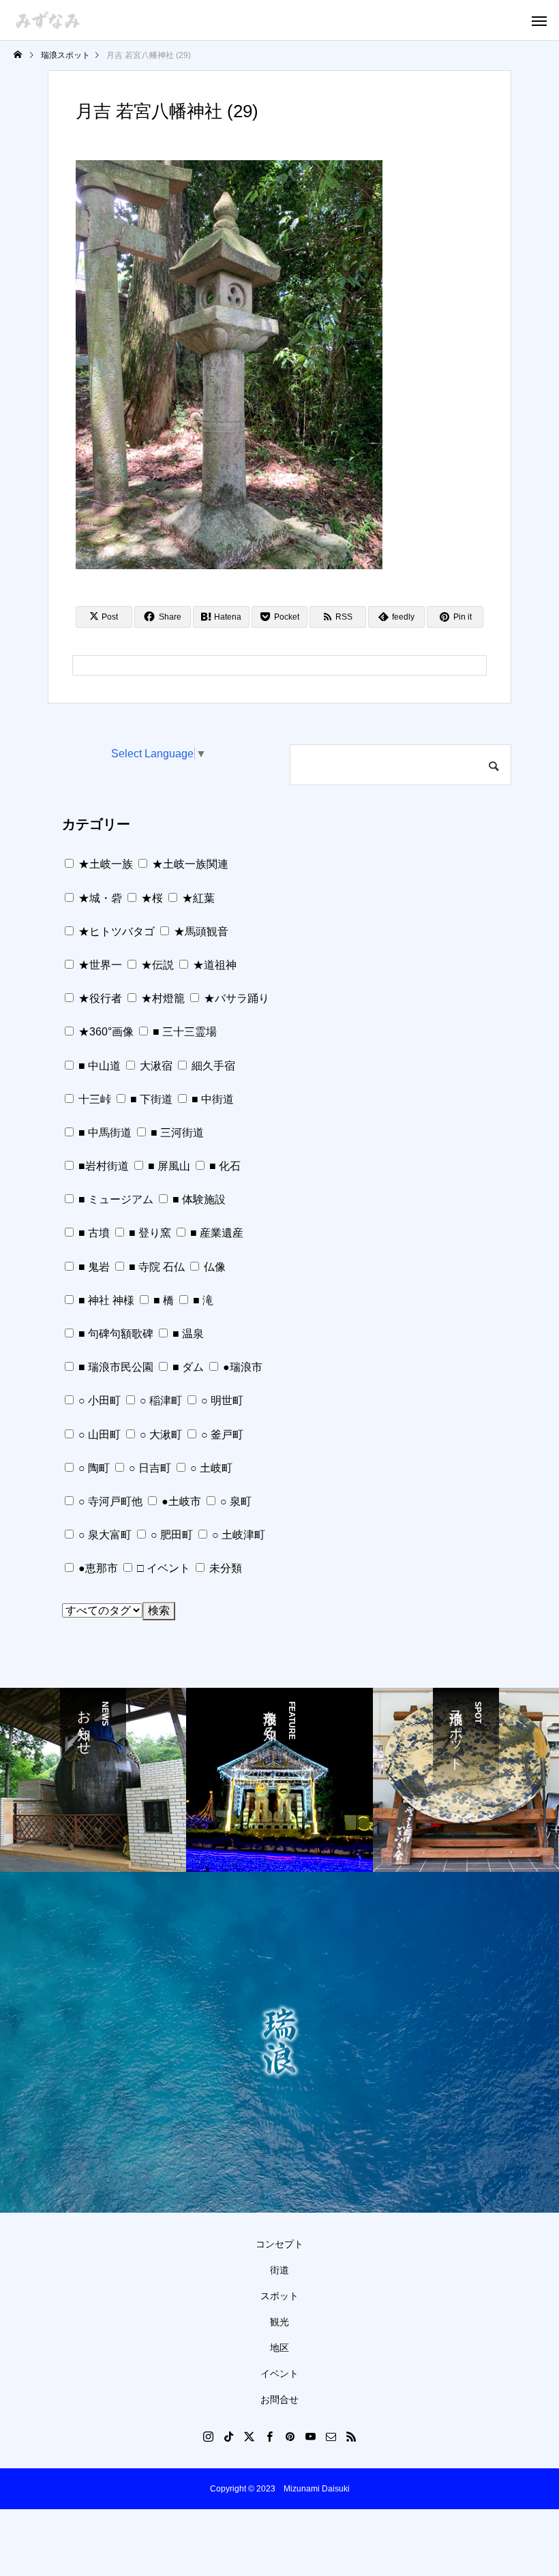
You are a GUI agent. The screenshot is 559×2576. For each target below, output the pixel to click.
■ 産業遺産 (215, 1233)
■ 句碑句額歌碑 (115, 1334)
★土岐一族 (104, 864)
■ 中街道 (211, 1099)
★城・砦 (99, 898)
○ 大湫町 (160, 1435)
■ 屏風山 (168, 1166)
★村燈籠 (162, 998)
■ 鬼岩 (93, 1267)
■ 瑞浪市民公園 (115, 1367)
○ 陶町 (93, 1468)
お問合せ (279, 2399)
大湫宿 (155, 1066)
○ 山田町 (98, 1435)
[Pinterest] (290, 2436)
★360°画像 (105, 1032)
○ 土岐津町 (237, 1535)
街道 (279, 2270)
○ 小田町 (98, 1400)
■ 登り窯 (149, 1233)
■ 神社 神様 (105, 1300)
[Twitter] (249, 2436)
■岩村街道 (102, 1166)
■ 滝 (202, 1300)
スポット (279, 2296)
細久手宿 (212, 1066)
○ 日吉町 (149, 1468)
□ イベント (162, 1568)
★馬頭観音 (200, 931)
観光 (279, 2322)
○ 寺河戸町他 (109, 1501)
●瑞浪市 (241, 1367)
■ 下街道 (150, 1099)
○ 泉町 (235, 1501)
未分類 (224, 1568)
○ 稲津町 (160, 1400)
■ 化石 (224, 1166)
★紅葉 (197, 898)
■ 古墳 (93, 1233)
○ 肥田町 (170, 1535)
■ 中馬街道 (104, 1133)
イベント (279, 2374)
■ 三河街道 (176, 1133)
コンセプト (279, 2244)
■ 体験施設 (198, 1199)
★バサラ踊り (235, 998)
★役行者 (99, 998)
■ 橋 (162, 1300)
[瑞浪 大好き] (48, 20)
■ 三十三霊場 (183, 1032)
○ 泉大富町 (104, 1535)
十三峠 (93, 1099)
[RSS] (351, 2436)
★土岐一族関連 (189, 864)
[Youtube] (310, 2436)
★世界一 (99, 965)
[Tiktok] (228, 2436)
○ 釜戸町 (221, 1435)
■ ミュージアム (115, 1199)
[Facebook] (269, 2436)
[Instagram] (208, 2436)
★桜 (151, 898)
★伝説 (156, 965)
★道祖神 (213, 965)
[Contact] (331, 2436)
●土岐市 (180, 1501)
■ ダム (187, 1367)
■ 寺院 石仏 (155, 1267)
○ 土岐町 (210, 1468)
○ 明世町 (221, 1400)
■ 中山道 (98, 1066)
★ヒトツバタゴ (115, 931)
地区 (279, 2348)
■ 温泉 (187, 1334)
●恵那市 (97, 1568)
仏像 (213, 1267)
